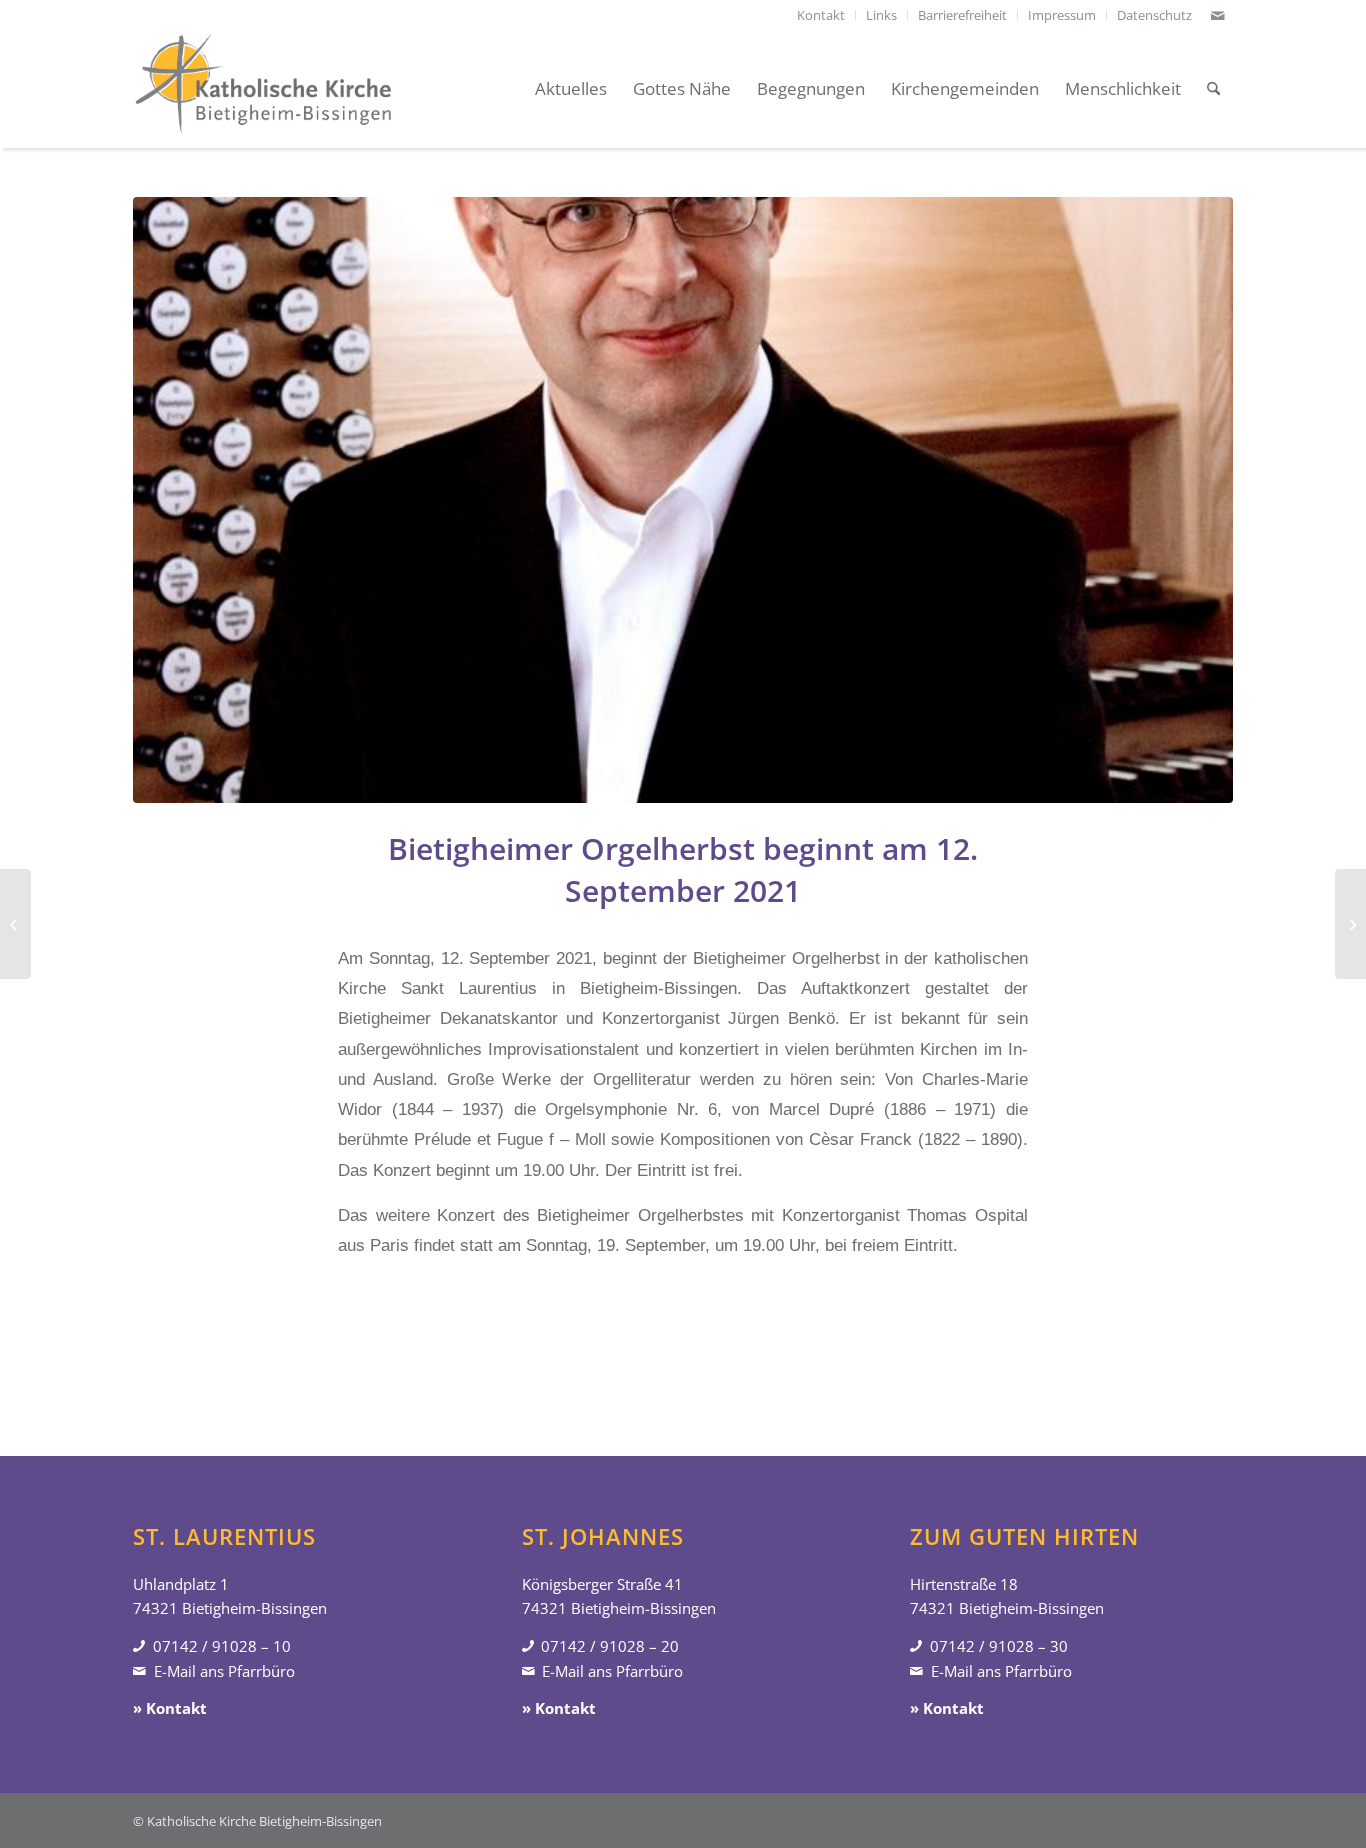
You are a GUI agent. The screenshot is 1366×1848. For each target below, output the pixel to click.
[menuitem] (821, 15)
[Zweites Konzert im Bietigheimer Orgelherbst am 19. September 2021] (1350, 924)
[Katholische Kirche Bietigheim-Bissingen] (263, 89)
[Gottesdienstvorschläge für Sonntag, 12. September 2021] (15, 924)
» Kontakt (170, 1708)
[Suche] (1213, 89)
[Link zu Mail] (1218, 15)
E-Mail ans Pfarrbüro (224, 1671)
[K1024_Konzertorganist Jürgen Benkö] (683, 500)
